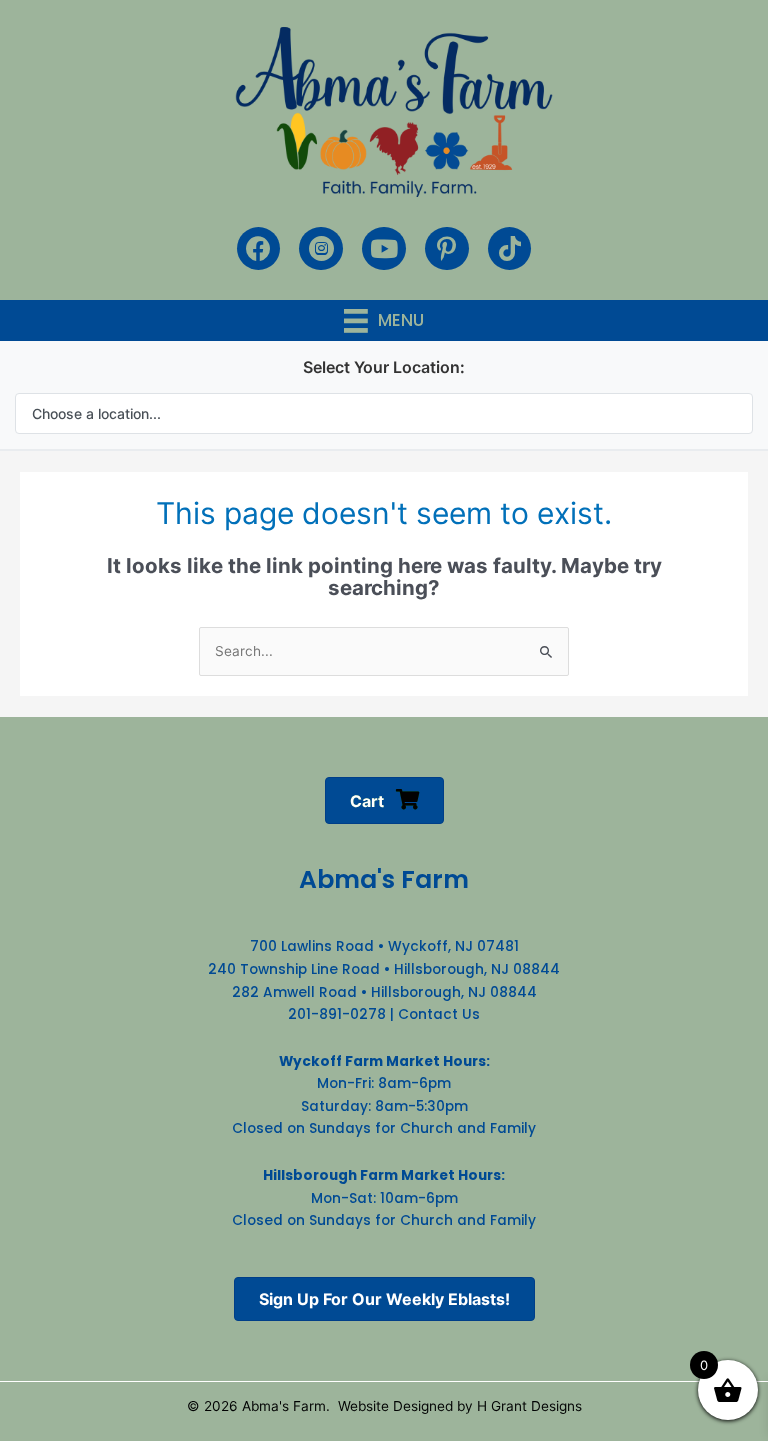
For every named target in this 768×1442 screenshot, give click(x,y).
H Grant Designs (529, 1406)
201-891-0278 (337, 1014)
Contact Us (439, 1014)
